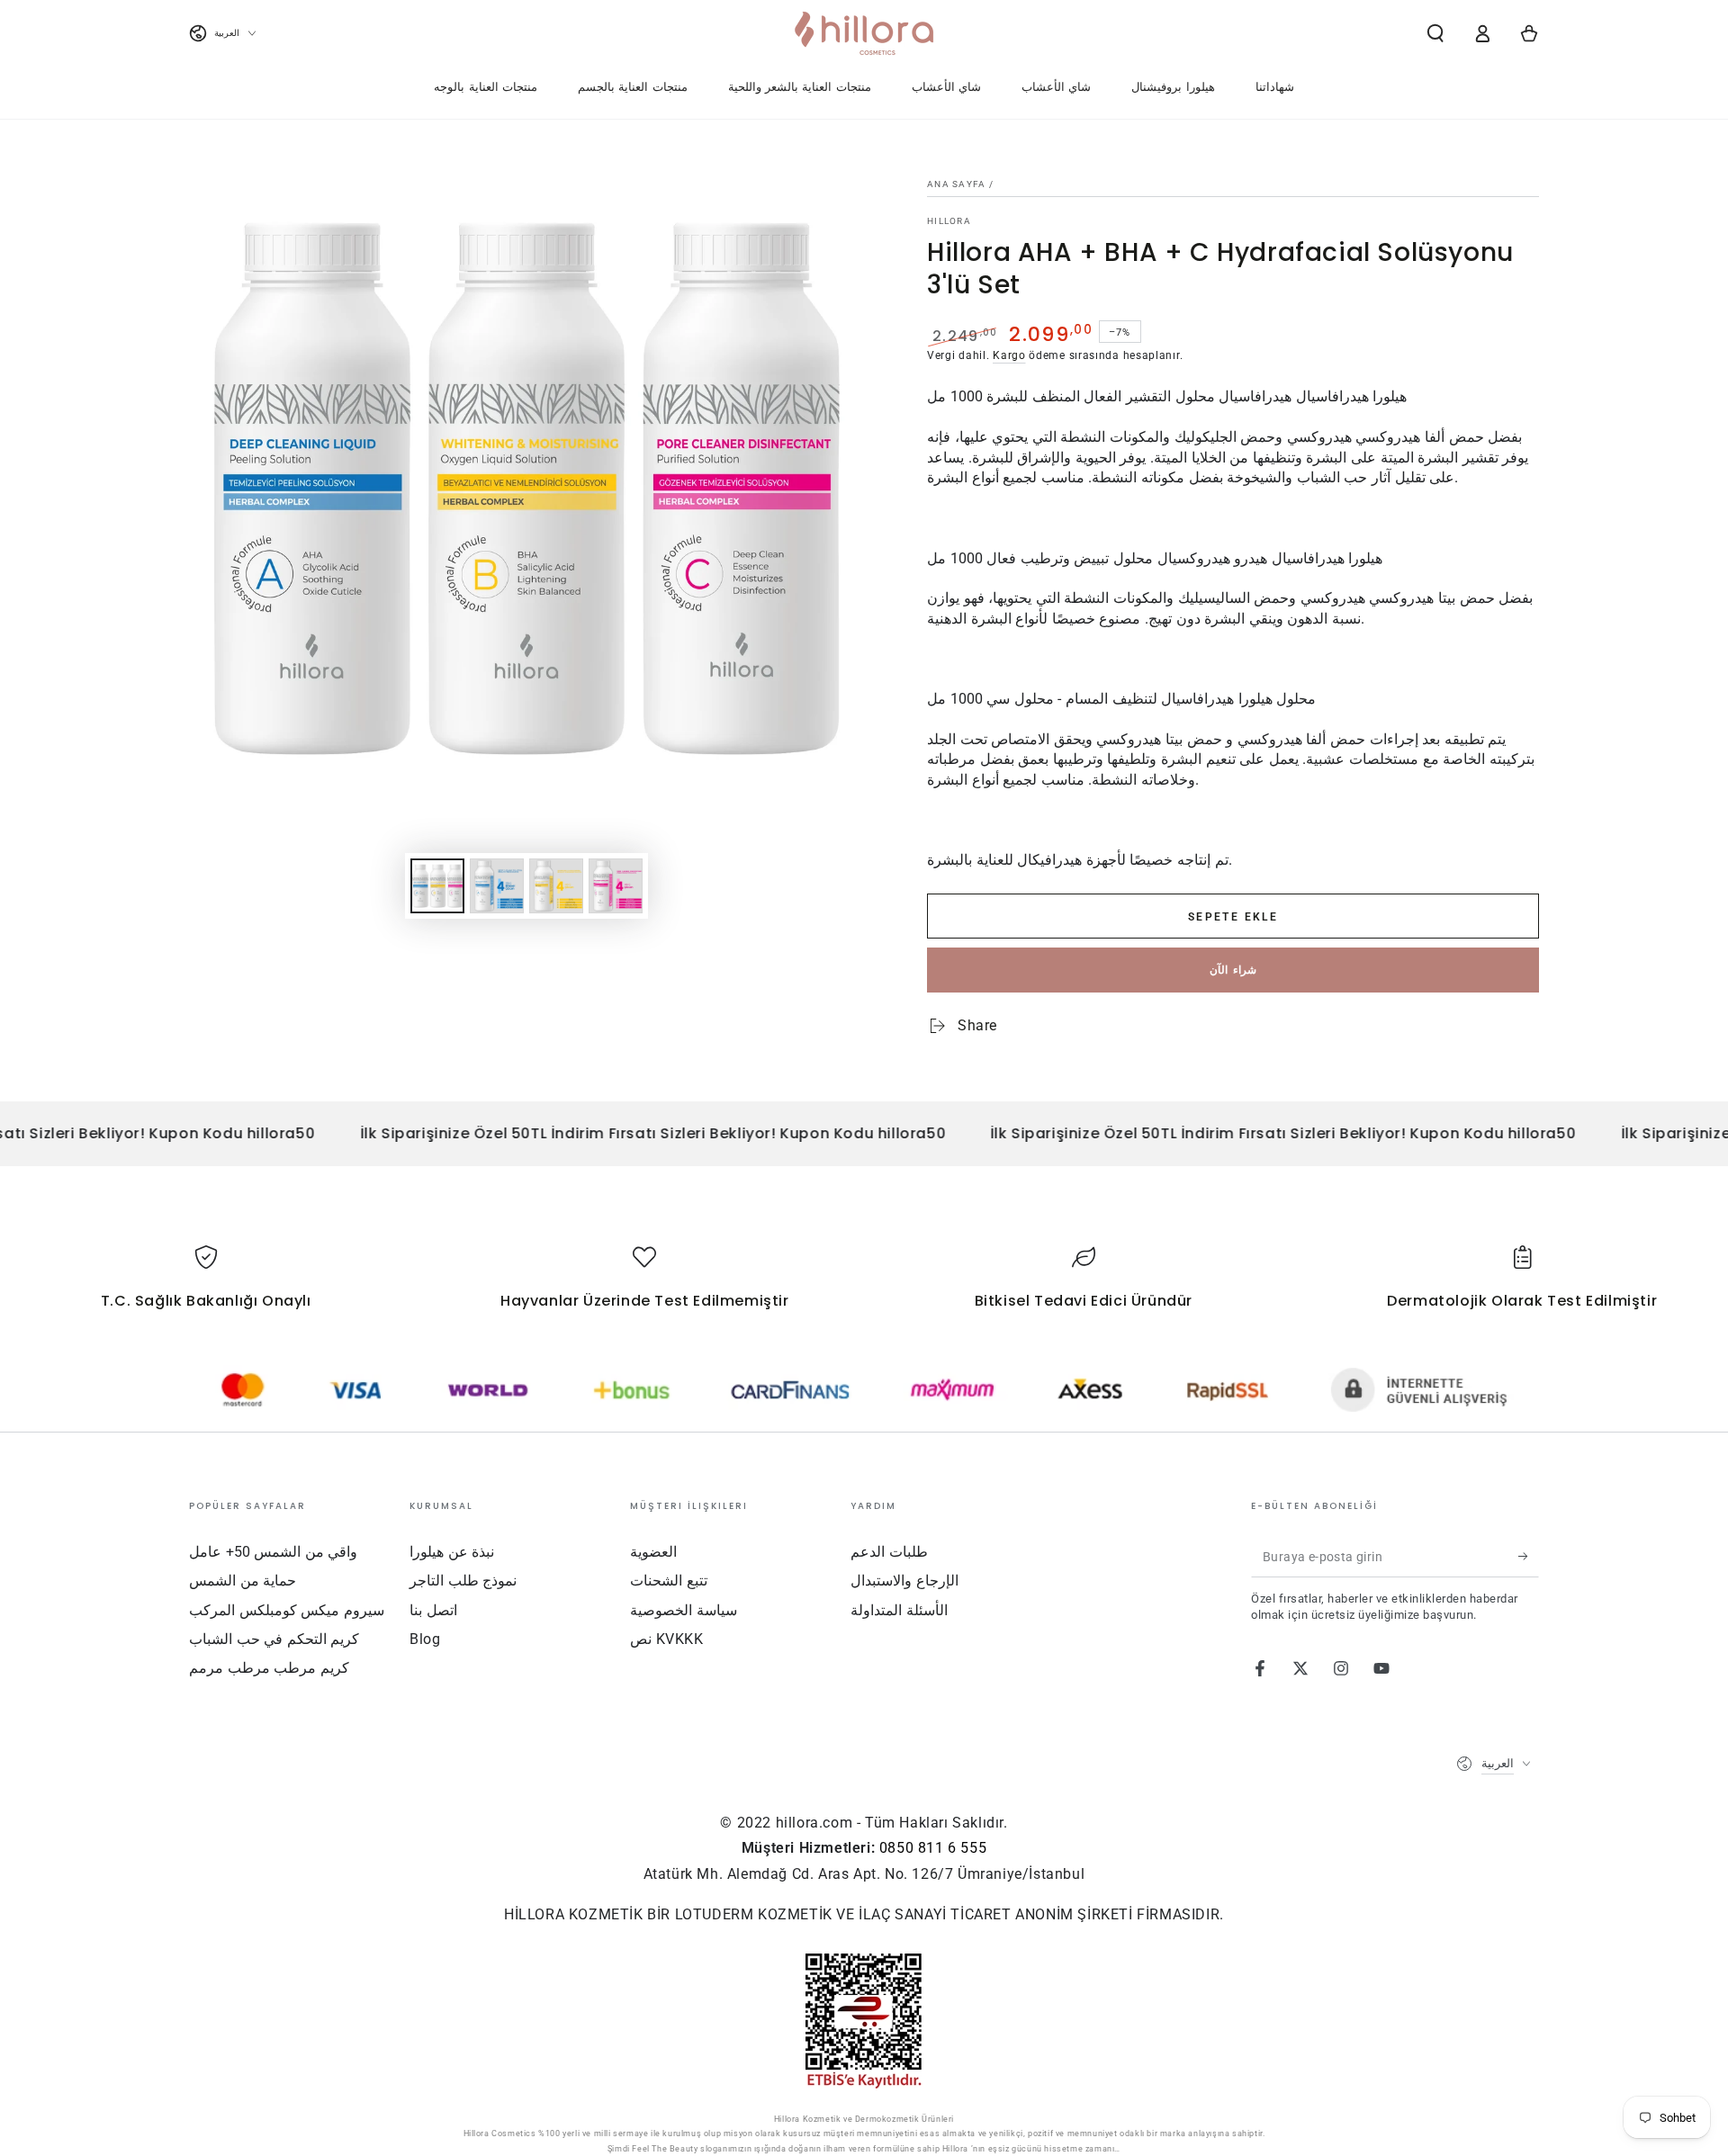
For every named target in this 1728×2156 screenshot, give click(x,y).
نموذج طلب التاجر (463, 1581)
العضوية (653, 1552)
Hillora (949, 221)
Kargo (1009, 355)
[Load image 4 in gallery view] (616, 886)
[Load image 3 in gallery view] (556, 886)
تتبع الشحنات (669, 1581)
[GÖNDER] (1529, 1557)
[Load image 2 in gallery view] (497, 886)
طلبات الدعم (889, 1552)
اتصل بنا (433, 1610)
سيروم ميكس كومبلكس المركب (287, 1610)
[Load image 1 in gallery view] (437, 886)
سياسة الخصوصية (684, 1610)
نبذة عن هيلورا (452, 1552)
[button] (1435, 33)
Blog (425, 1639)
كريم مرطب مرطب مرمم (269, 1668)
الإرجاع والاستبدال (904, 1581)
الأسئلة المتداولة (899, 1610)
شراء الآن (1233, 970)
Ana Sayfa (957, 184)
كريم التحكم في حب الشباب (274, 1639)
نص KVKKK (667, 1639)
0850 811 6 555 (933, 1848)
